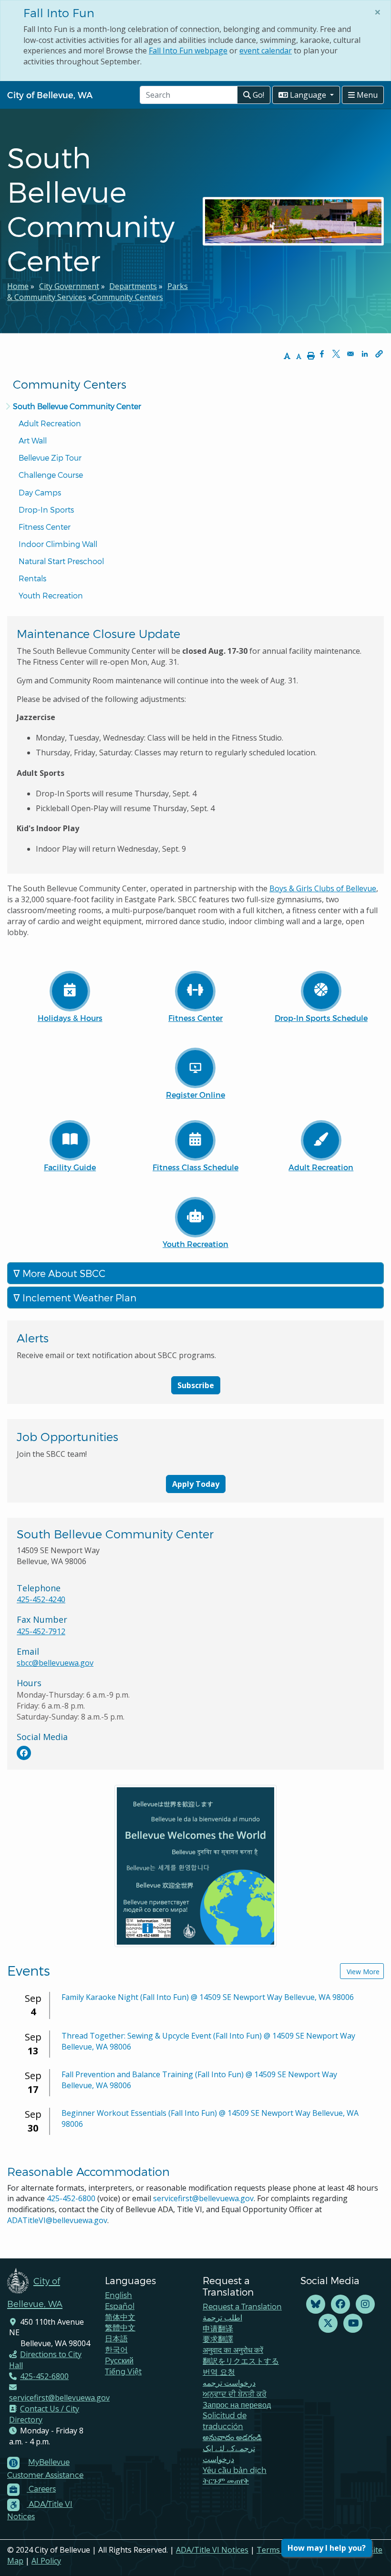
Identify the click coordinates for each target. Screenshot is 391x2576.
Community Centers (128, 297)
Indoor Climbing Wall (58, 544)
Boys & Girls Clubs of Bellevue (323, 888)
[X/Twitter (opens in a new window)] (328, 2324)
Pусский (119, 2360)
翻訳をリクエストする (241, 2361)
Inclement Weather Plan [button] (78, 1298)
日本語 (116, 2338)
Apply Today (196, 1484)
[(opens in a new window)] (24, 1753)
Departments (133, 286)
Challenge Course (51, 475)
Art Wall (33, 440)
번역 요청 (219, 2372)
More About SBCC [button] (63, 1273)
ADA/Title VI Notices (212, 2550)
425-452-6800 (71, 2198)
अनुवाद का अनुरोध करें (233, 2350)
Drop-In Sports (46, 510)
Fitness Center (45, 527)
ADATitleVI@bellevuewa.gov (57, 2220)
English (118, 2295)
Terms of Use (281, 2550)
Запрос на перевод (237, 2405)
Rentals (32, 578)
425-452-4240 (41, 1599)
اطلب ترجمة (222, 2317)
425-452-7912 (41, 1631)
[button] (379, 354)
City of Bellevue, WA (50, 95)
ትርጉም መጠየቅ (226, 2480)
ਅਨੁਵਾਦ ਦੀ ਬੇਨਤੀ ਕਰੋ (235, 2394)
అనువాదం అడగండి (232, 2437)
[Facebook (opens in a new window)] (340, 2304)
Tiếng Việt (123, 2371)
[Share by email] (350, 354)
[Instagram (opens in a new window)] (365, 2304)
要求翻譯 (218, 2339)
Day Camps (40, 492)
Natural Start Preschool (61, 561)
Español (120, 2306)
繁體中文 (120, 2327)
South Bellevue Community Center (77, 406)
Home (18, 286)
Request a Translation (242, 2306)
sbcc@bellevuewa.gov (55, 1663)
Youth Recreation (51, 595)
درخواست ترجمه (229, 2383)
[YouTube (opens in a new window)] (353, 2324)
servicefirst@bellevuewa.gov (203, 2198)
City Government (69, 286)
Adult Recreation (50, 423)
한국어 (116, 2349)
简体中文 (120, 2317)
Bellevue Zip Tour (50, 458)
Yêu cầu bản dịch (235, 2470)
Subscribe (196, 1385)
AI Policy (46, 2561)
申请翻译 (218, 2328)
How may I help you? (327, 2548)
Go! (257, 95)
